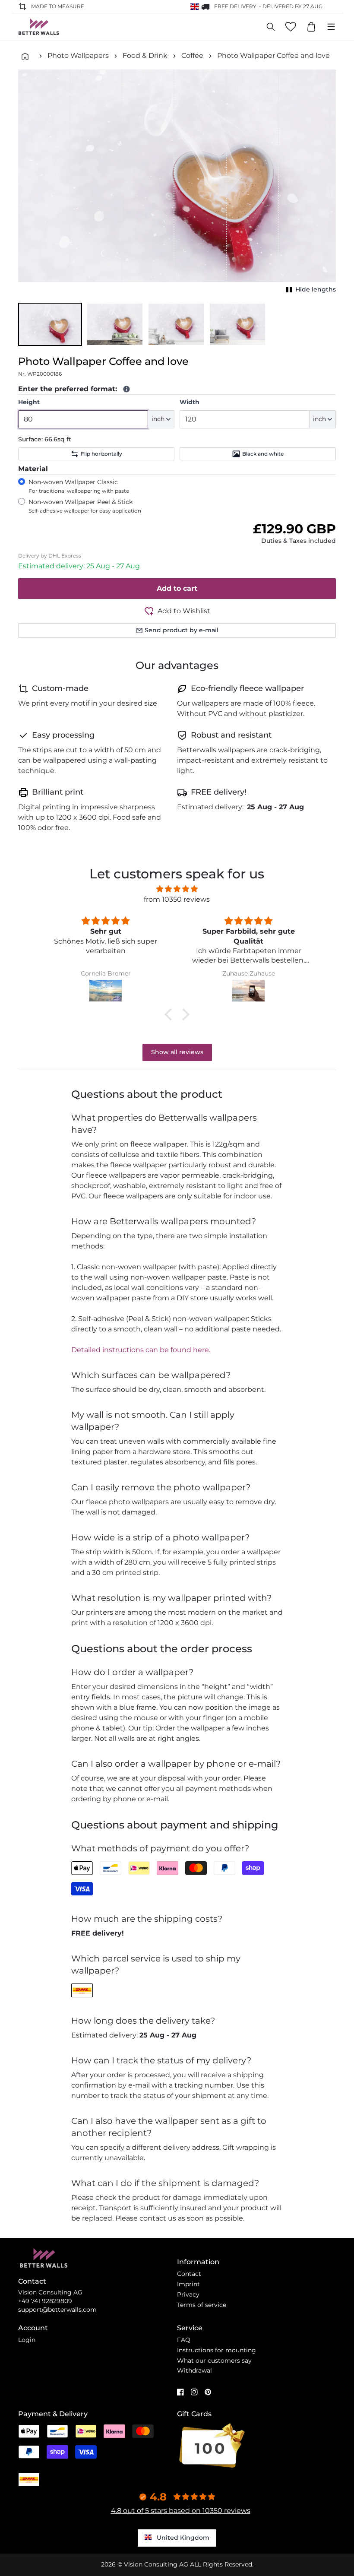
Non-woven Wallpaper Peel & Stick (85, 506)
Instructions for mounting (217, 2350)
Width (190, 402)
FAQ (184, 2340)
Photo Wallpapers (78, 55)
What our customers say (214, 2361)
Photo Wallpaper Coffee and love (273, 55)
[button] (50, 324)
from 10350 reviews (177, 899)
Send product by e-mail (182, 630)
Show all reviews (177, 1052)
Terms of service (202, 2305)
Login (27, 2340)
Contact (189, 2274)
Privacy (188, 2294)
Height (29, 402)
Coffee (192, 55)
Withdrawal (194, 2370)
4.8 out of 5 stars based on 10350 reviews (181, 2511)
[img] (177, 889)
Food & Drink (145, 55)
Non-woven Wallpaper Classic (79, 486)
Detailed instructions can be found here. (141, 1350)
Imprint (188, 2284)
